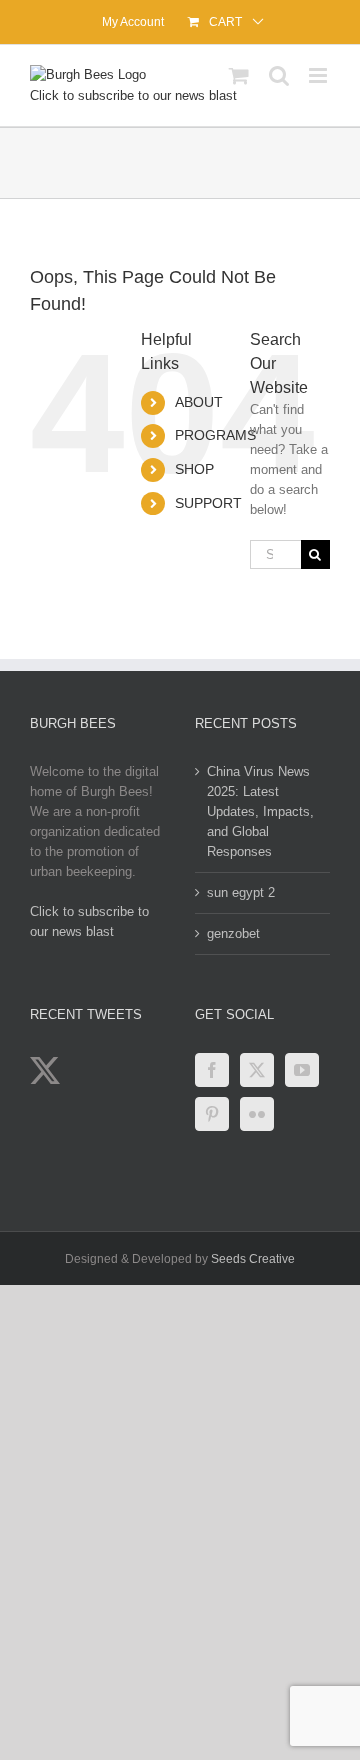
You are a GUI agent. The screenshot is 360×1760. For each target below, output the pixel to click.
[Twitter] (257, 1070)
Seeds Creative (253, 1259)
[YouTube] (302, 1070)
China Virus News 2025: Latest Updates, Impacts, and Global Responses (260, 811)
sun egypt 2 (241, 892)
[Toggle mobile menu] (319, 75)
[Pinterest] (212, 1114)
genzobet (233, 933)
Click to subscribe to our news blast (133, 95)
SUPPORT (208, 503)
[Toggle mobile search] (279, 75)
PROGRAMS (215, 435)
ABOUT (199, 402)
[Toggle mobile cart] (239, 75)
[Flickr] (257, 1114)
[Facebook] (212, 1070)
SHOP (194, 469)
